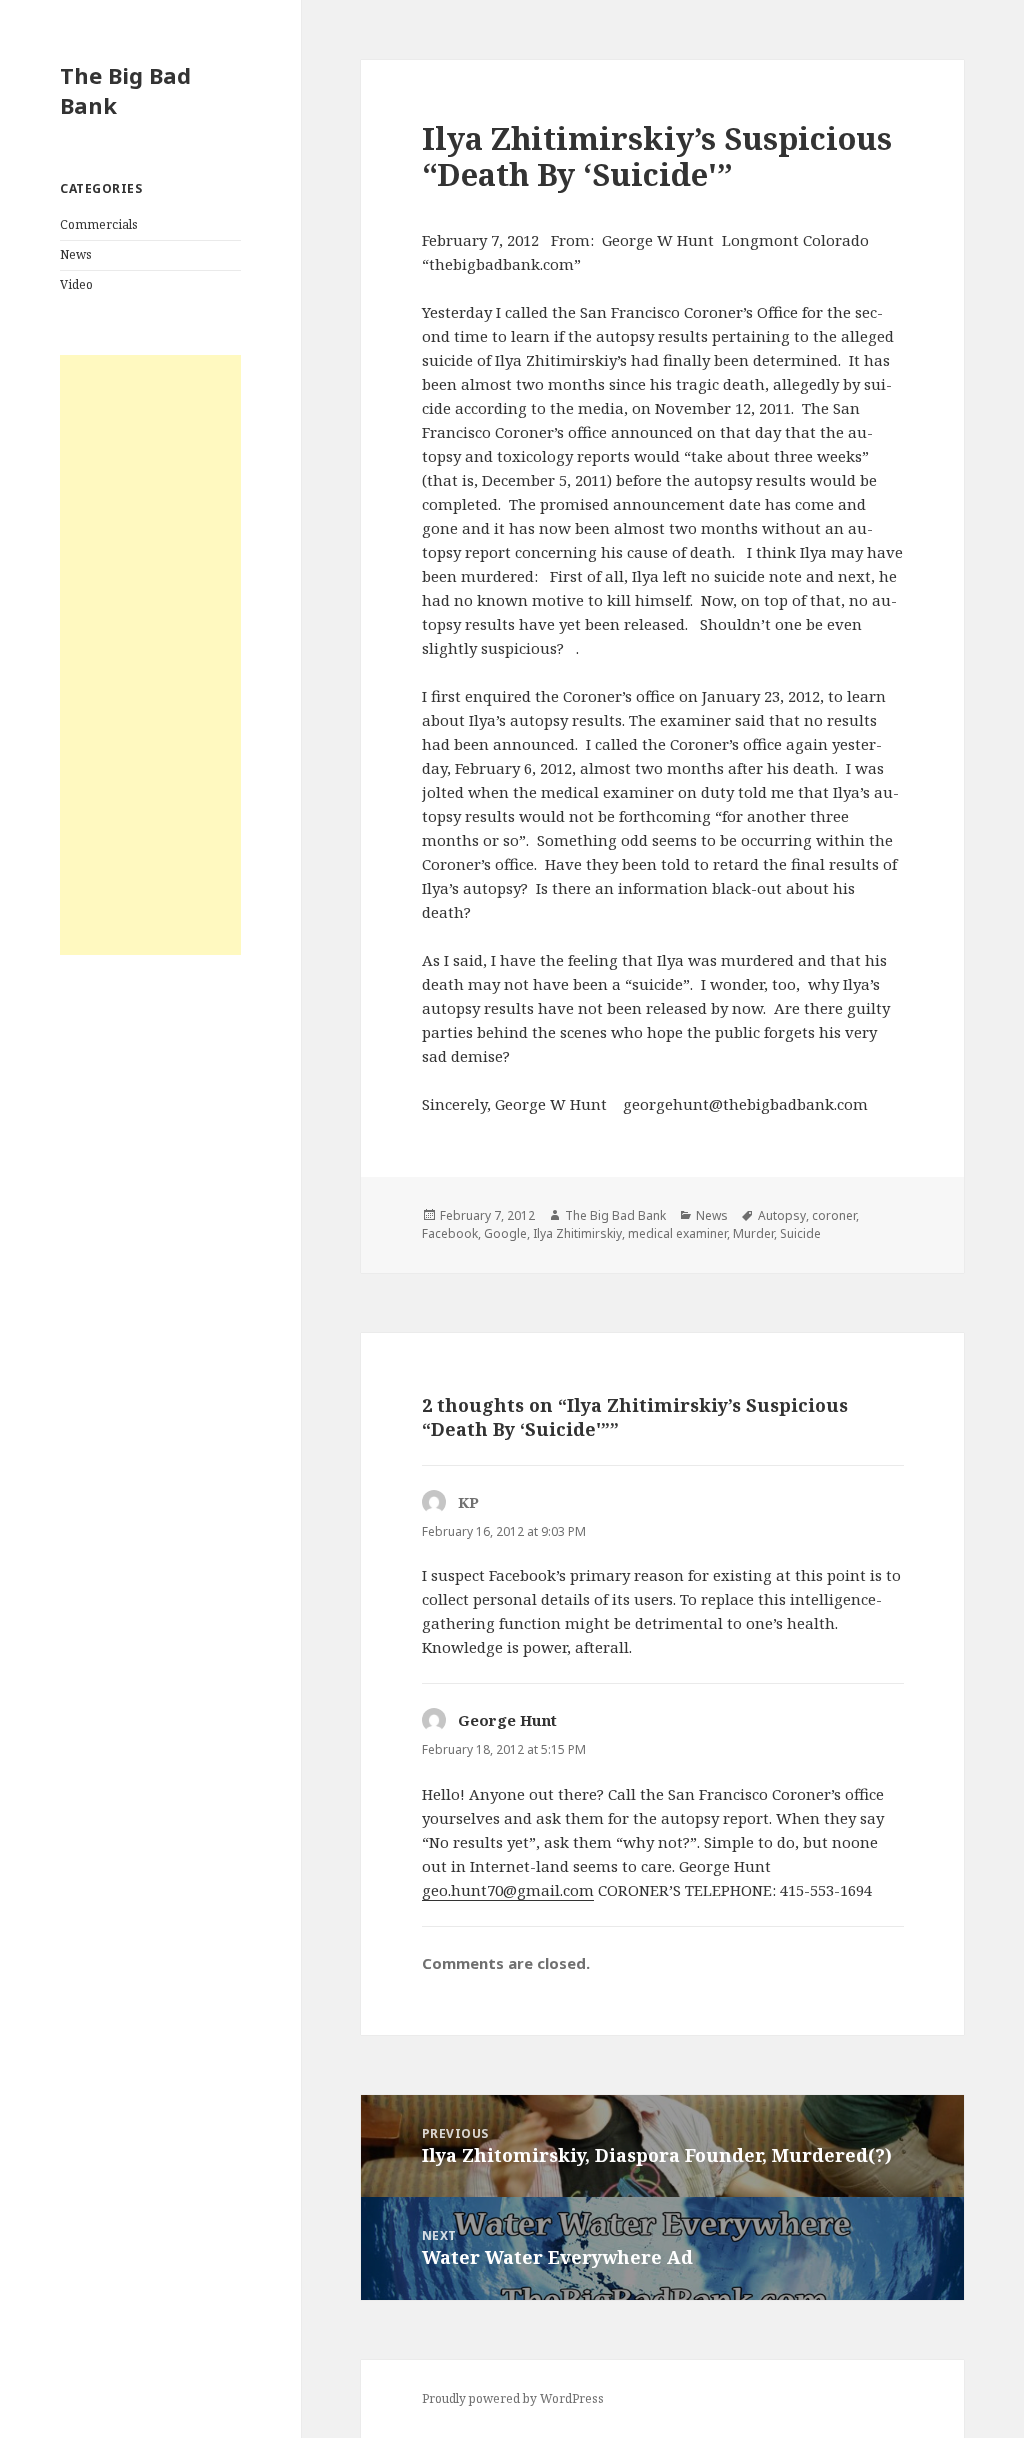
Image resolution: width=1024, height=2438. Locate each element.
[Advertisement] (150, 655)
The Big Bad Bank (125, 90)
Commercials (99, 224)
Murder (753, 1233)
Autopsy (782, 1215)
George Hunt (507, 1720)
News (76, 254)
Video (76, 284)
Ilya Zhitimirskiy (577, 1233)
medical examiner (677, 1233)
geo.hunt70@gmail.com (508, 1890)
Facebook (450, 1233)
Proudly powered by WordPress (513, 2398)
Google (505, 1233)
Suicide (800, 1233)
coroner (834, 1215)
